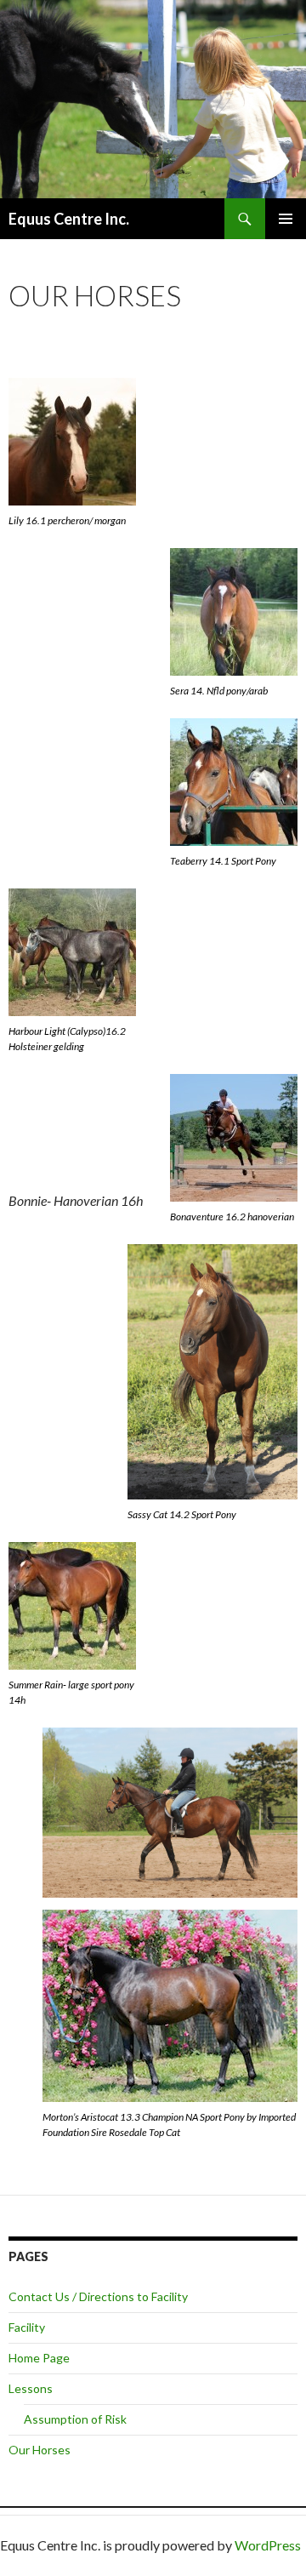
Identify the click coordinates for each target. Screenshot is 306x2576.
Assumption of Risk (75, 2419)
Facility (27, 2327)
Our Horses (40, 2450)
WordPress (268, 2545)
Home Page (39, 2358)
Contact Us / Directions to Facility (98, 2296)
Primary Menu (286, 219)
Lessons (31, 2388)
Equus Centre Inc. (69, 219)
